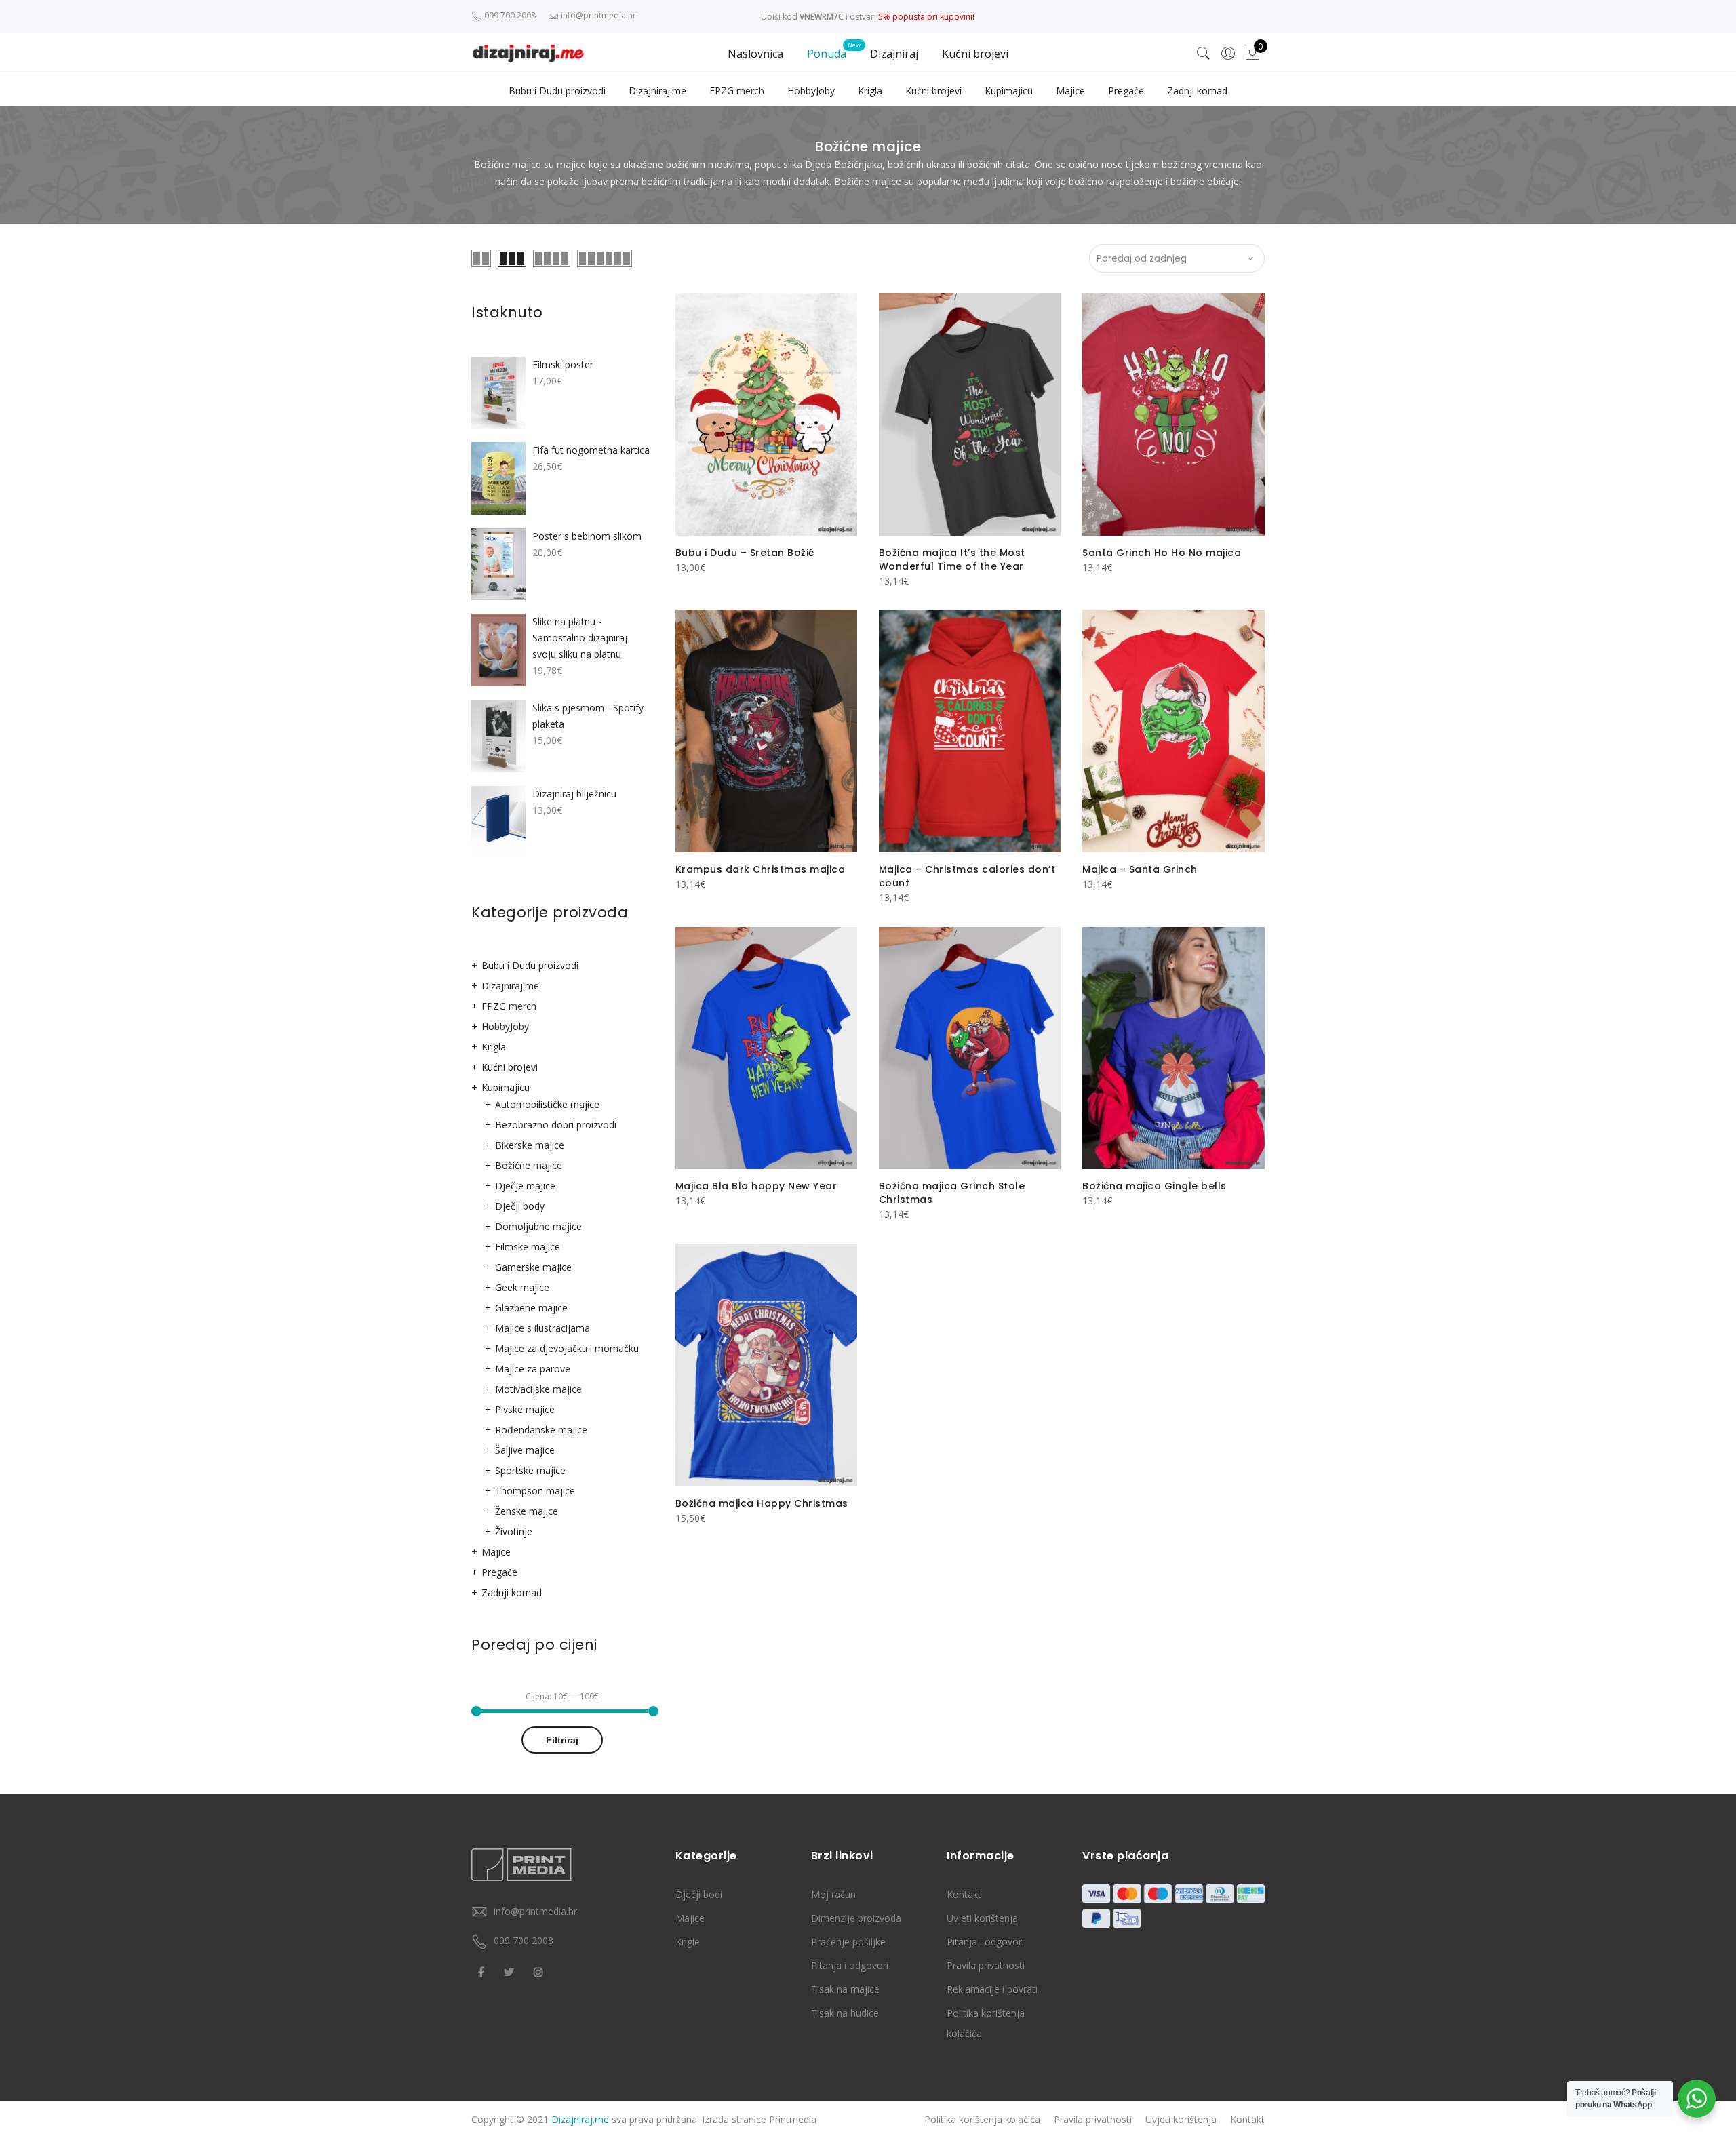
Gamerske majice (533, 1267)
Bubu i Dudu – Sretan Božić (745, 553)
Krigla (870, 91)
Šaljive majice (525, 1450)
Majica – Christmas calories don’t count (967, 876)
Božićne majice (529, 1165)
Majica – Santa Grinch (1140, 869)
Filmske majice (528, 1247)
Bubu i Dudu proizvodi (557, 91)
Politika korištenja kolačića (982, 2119)
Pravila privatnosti (986, 1965)
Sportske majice (530, 1470)
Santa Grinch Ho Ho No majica (1162, 553)
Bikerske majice (530, 1145)
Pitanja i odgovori (850, 1965)
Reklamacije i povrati (992, 1989)
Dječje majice (525, 1186)
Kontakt (964, 1894)
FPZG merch (737, 91)
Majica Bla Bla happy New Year (756, 1186)
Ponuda (827, 54)
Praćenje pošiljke (848, 1942)
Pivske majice (525, 1409)
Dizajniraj (894, 54)
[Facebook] (483, 1971)
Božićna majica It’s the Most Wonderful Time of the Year (952, 559)
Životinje (514, 1531)
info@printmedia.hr (535, 1911)
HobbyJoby (811, 91)
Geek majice (522, 1287)
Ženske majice (527, 1511)
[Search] (1204, 54)
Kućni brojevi (975, 54)
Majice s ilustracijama (542, 1328)
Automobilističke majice (547, 1104)
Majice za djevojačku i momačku (567, 1348)
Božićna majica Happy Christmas (762, 1503)
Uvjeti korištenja (982, 1918)
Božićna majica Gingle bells (1155, 1186)
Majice (1070, 91)
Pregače (1126, 91)
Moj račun (833, 1894)
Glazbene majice (531, 1308)
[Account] (1228, 54)
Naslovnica (755, 54)
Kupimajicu (1009, 91)
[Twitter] (511, 1971)
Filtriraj (562, 1740)
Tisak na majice (845, 1989)
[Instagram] (540, 1971)
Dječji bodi (699, 1894)
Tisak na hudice (845, 2013)
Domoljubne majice (538, 1226)
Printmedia (793, 2119)
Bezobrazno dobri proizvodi (556, 1125)
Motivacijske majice (538, 1389)
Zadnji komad (1197, 91)
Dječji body (520, 1206)
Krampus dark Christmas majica (761, 869)
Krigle (688, 1942)
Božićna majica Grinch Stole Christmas (952, 1193)
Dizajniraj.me (657, 91)
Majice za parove (533, 1369)
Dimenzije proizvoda (856, 1918)
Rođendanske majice (541, 1430)
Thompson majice (535, 1491)
